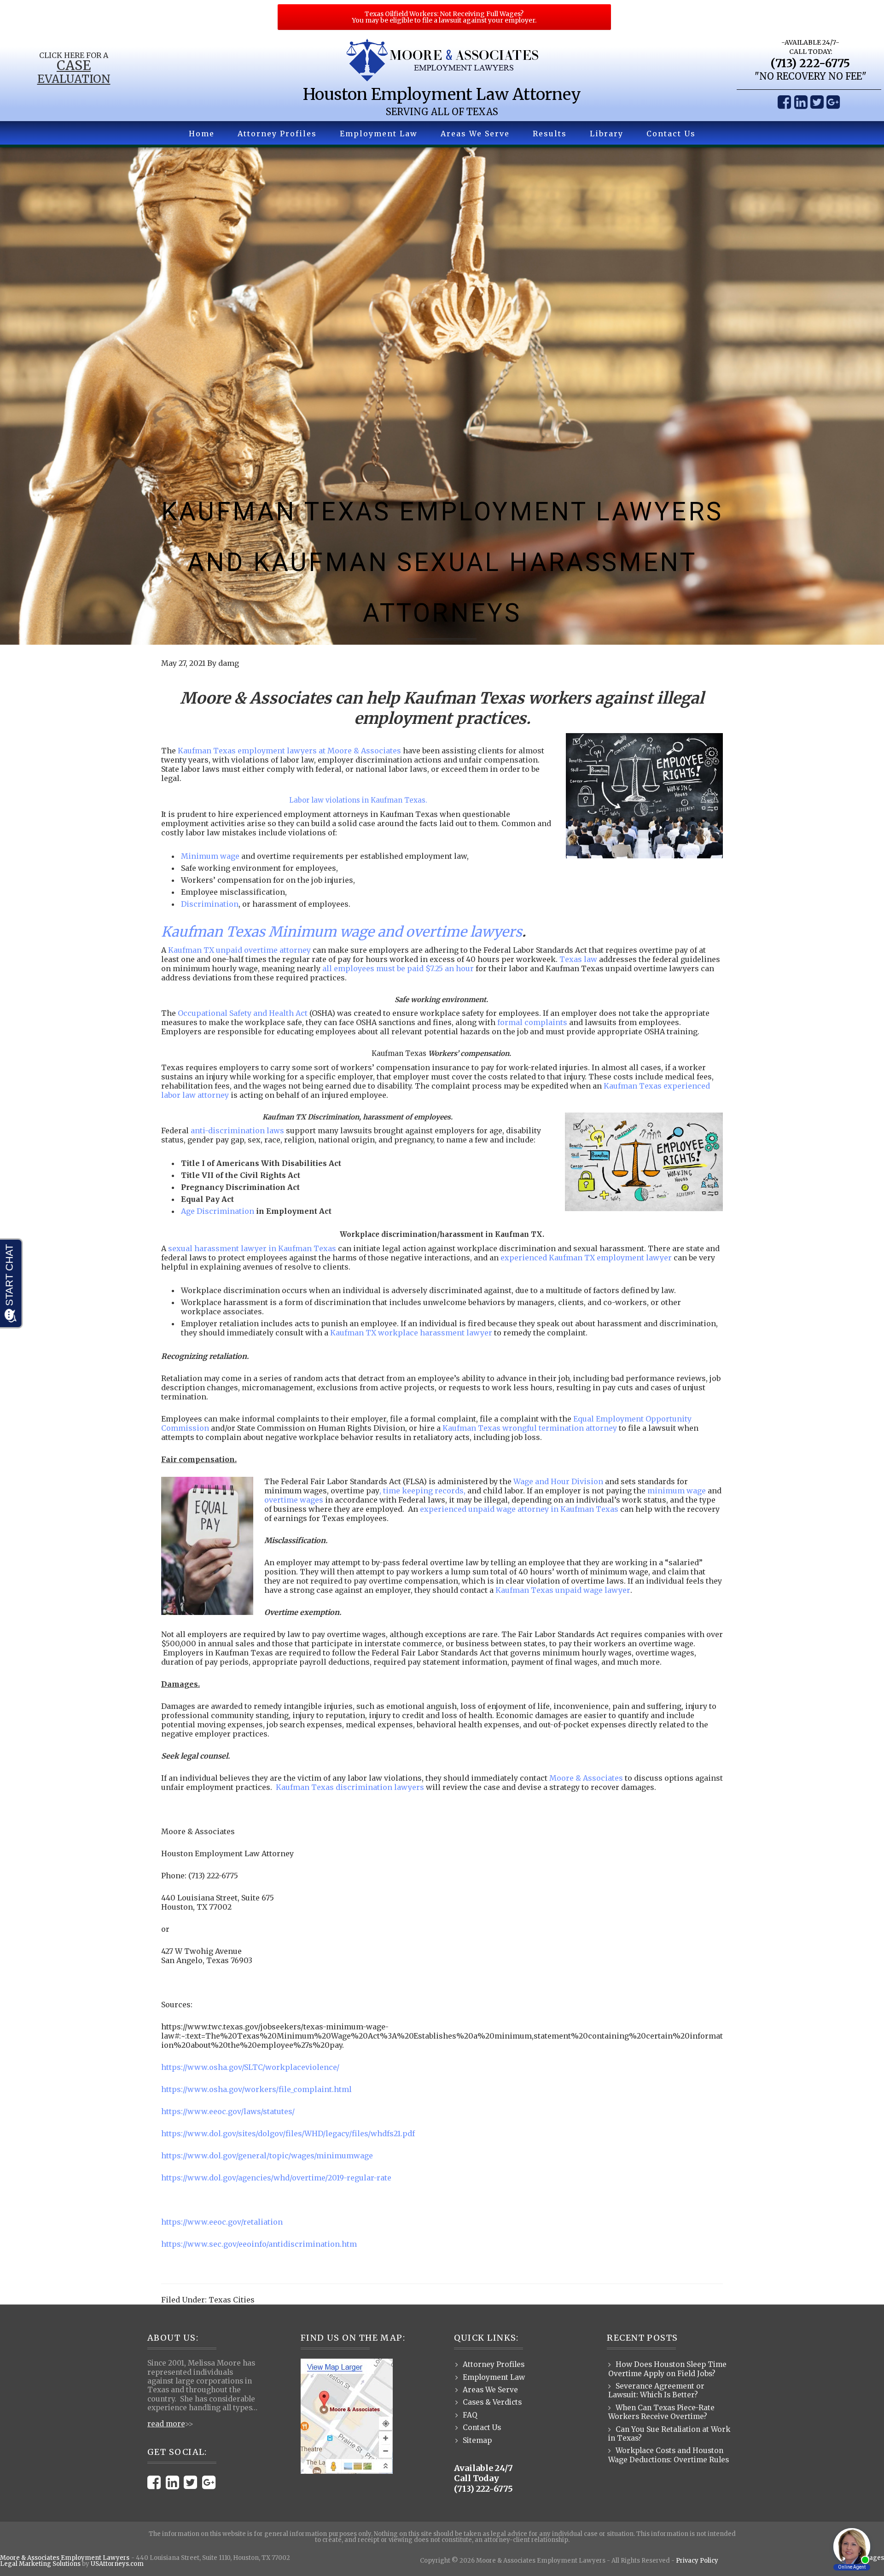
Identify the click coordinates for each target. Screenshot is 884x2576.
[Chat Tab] (442, 1288)
